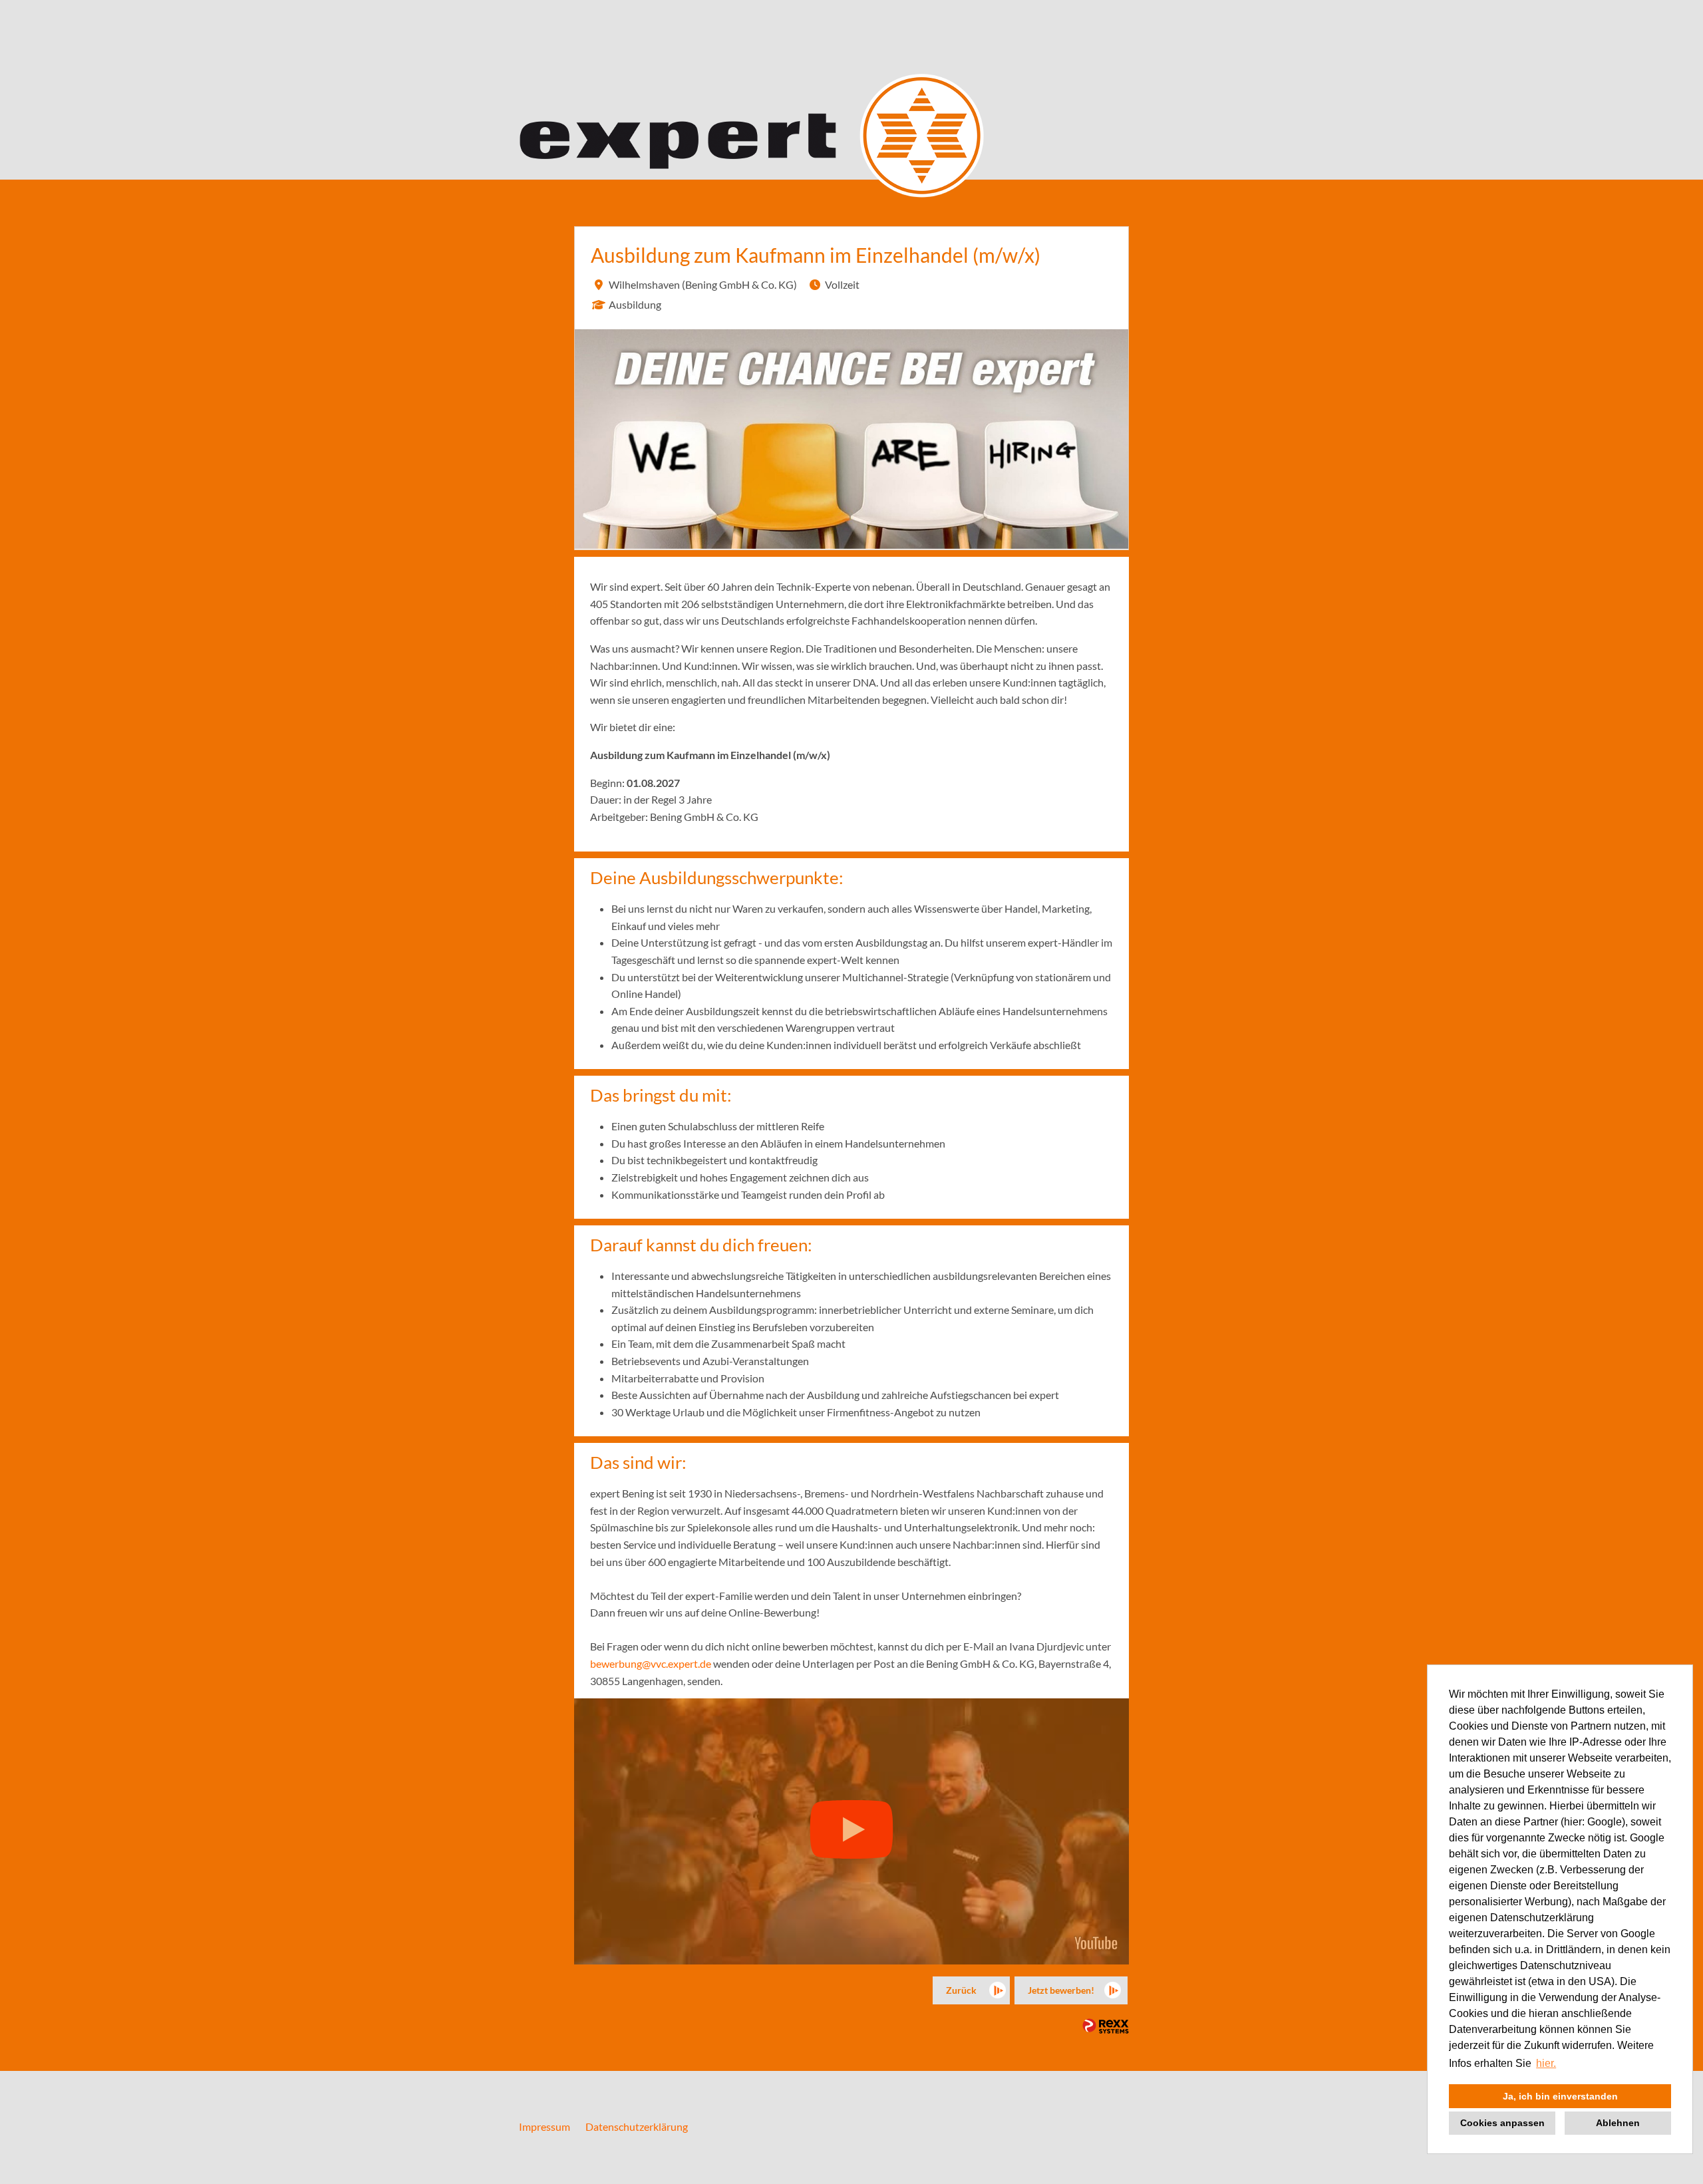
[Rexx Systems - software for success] (1106, 2026)
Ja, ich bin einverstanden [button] (1560, 2096)
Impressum (544, 2126)
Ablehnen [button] (1618, 2123)
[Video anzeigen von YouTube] (851, 1831)
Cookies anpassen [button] (1502, 2123)
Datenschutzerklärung (637, 2126)
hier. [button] (1546, 2063)
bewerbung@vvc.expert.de (651, 1663)
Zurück (961, 1990)
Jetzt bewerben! (1061, 1990)
